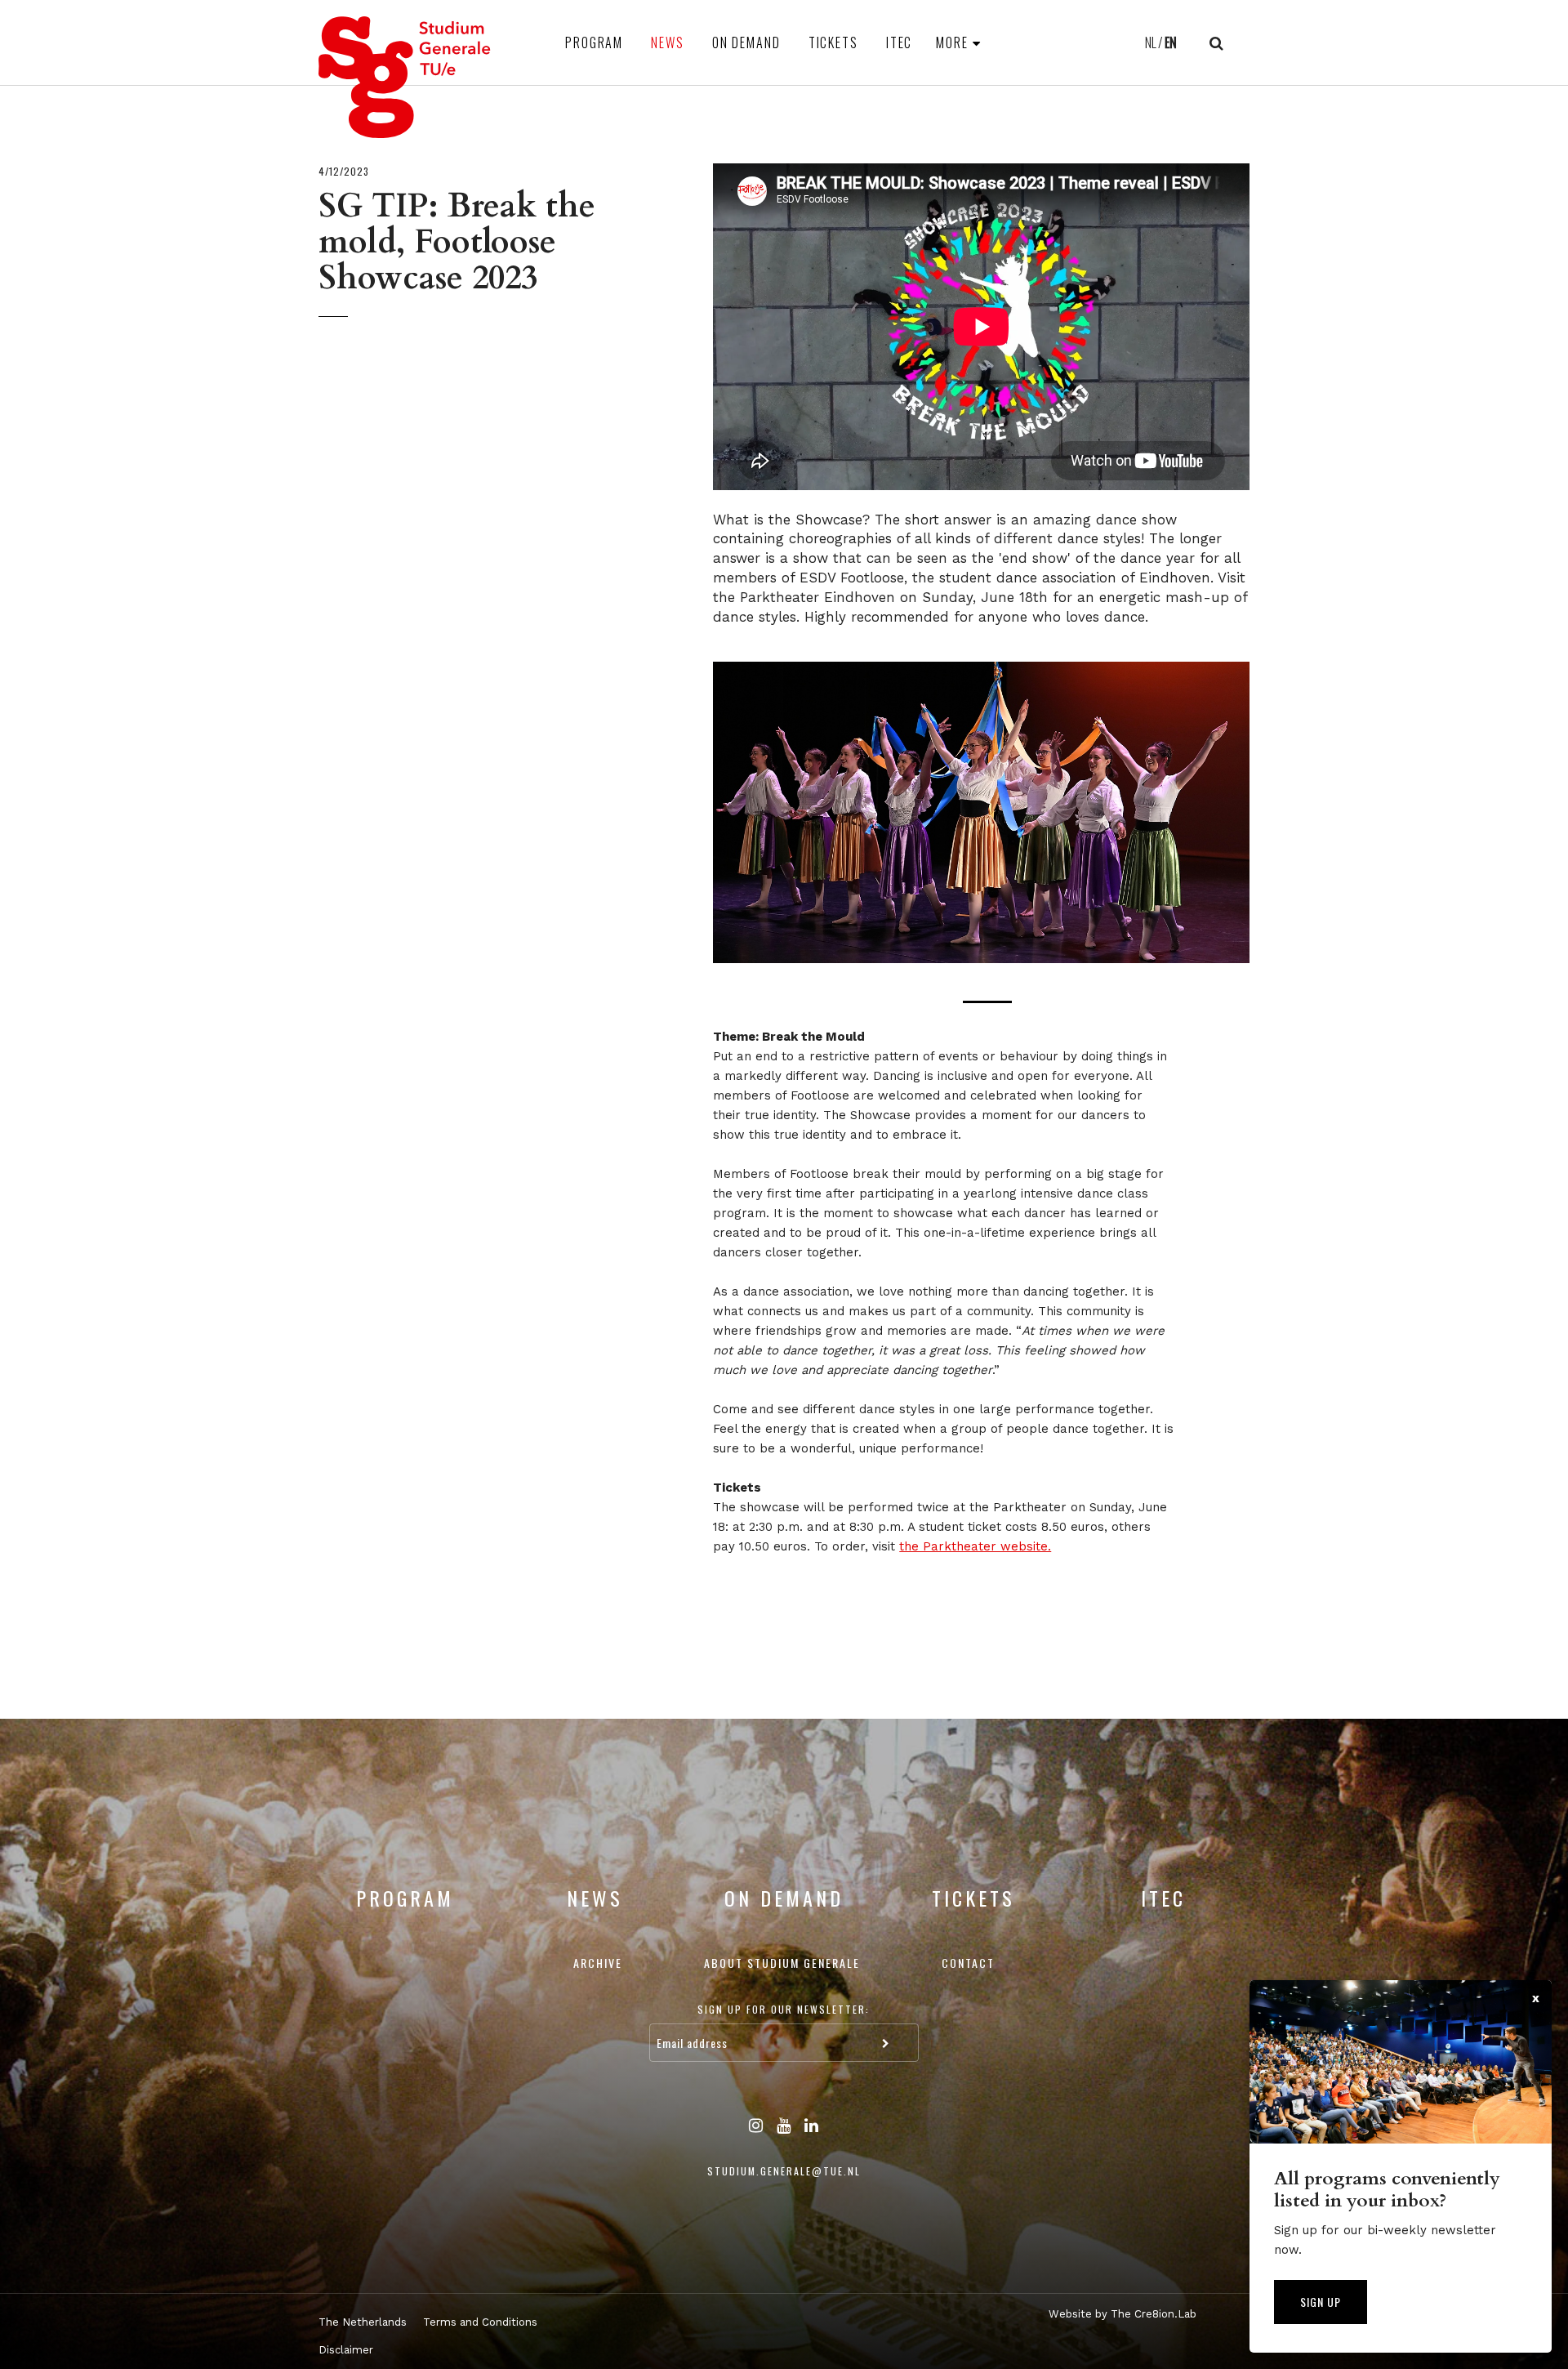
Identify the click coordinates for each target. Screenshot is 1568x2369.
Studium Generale (405, 77)
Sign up (1321, 2302)
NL (1151, 42)
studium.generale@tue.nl (784, 2171)
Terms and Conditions (480, 2322)
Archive (598, 1963)
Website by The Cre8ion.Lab (1123, 2314)
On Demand (746, 42)
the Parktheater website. (975, 1546)
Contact (968, 1963)
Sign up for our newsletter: (784, 2009)
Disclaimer (346, 2350)
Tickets (833, 42)
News (668, 42)
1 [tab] (987, 1002)
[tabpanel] (981, 813)
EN (1171, 42)
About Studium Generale (782, 1963)
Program (594, 42)
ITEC (900, 42)
